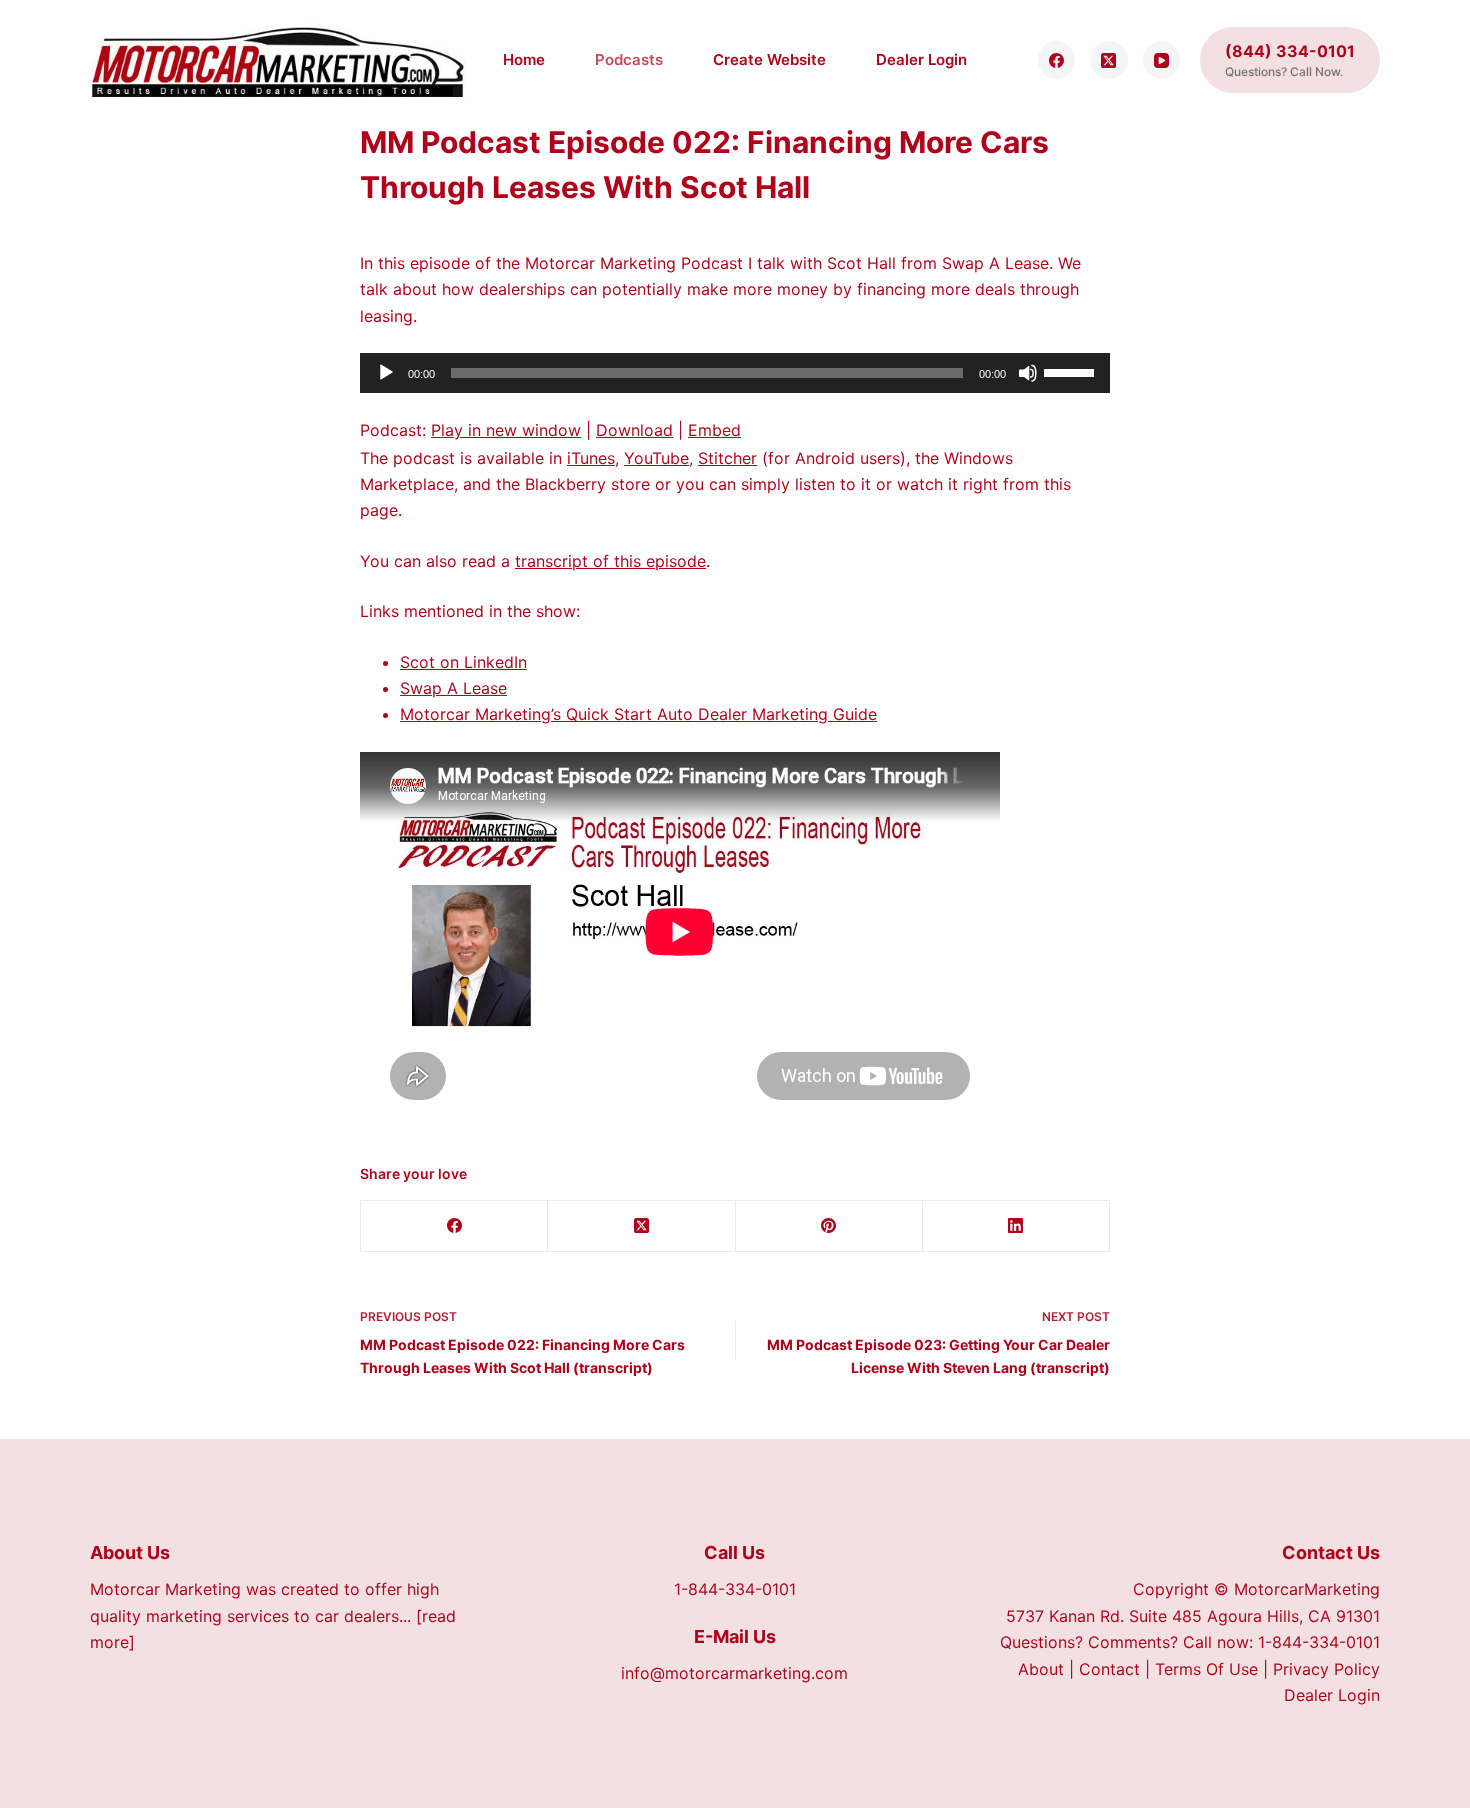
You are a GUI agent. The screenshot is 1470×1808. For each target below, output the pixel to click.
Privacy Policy (1326, 1669)
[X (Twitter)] (1109, 60)
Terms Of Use (1206, 1669)
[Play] (386, 373)
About (1041, 1669)
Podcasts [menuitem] (629, 59)
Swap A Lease (453, 688)
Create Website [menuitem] (769, 59)
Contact (1109, 1669)
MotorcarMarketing (1307, 1589)
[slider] (1072, 371)
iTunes (591, 458)
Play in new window (506, 430)
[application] (735, 373)
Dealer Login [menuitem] (921, 59)
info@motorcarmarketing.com (734, 1673)
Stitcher (727, 458)
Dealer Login (1332, 1695)
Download (634, 430)
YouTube (656, 458)
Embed (714, 430)
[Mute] (1028, 373)
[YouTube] (1162, 60)
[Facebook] (1057, 60)
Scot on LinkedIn (463, 662)
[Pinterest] (829, 1226)
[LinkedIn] (1016, 1226)
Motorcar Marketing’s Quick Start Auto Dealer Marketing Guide (638, 714)
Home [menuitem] (524, 59)
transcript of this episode (610, 561)
